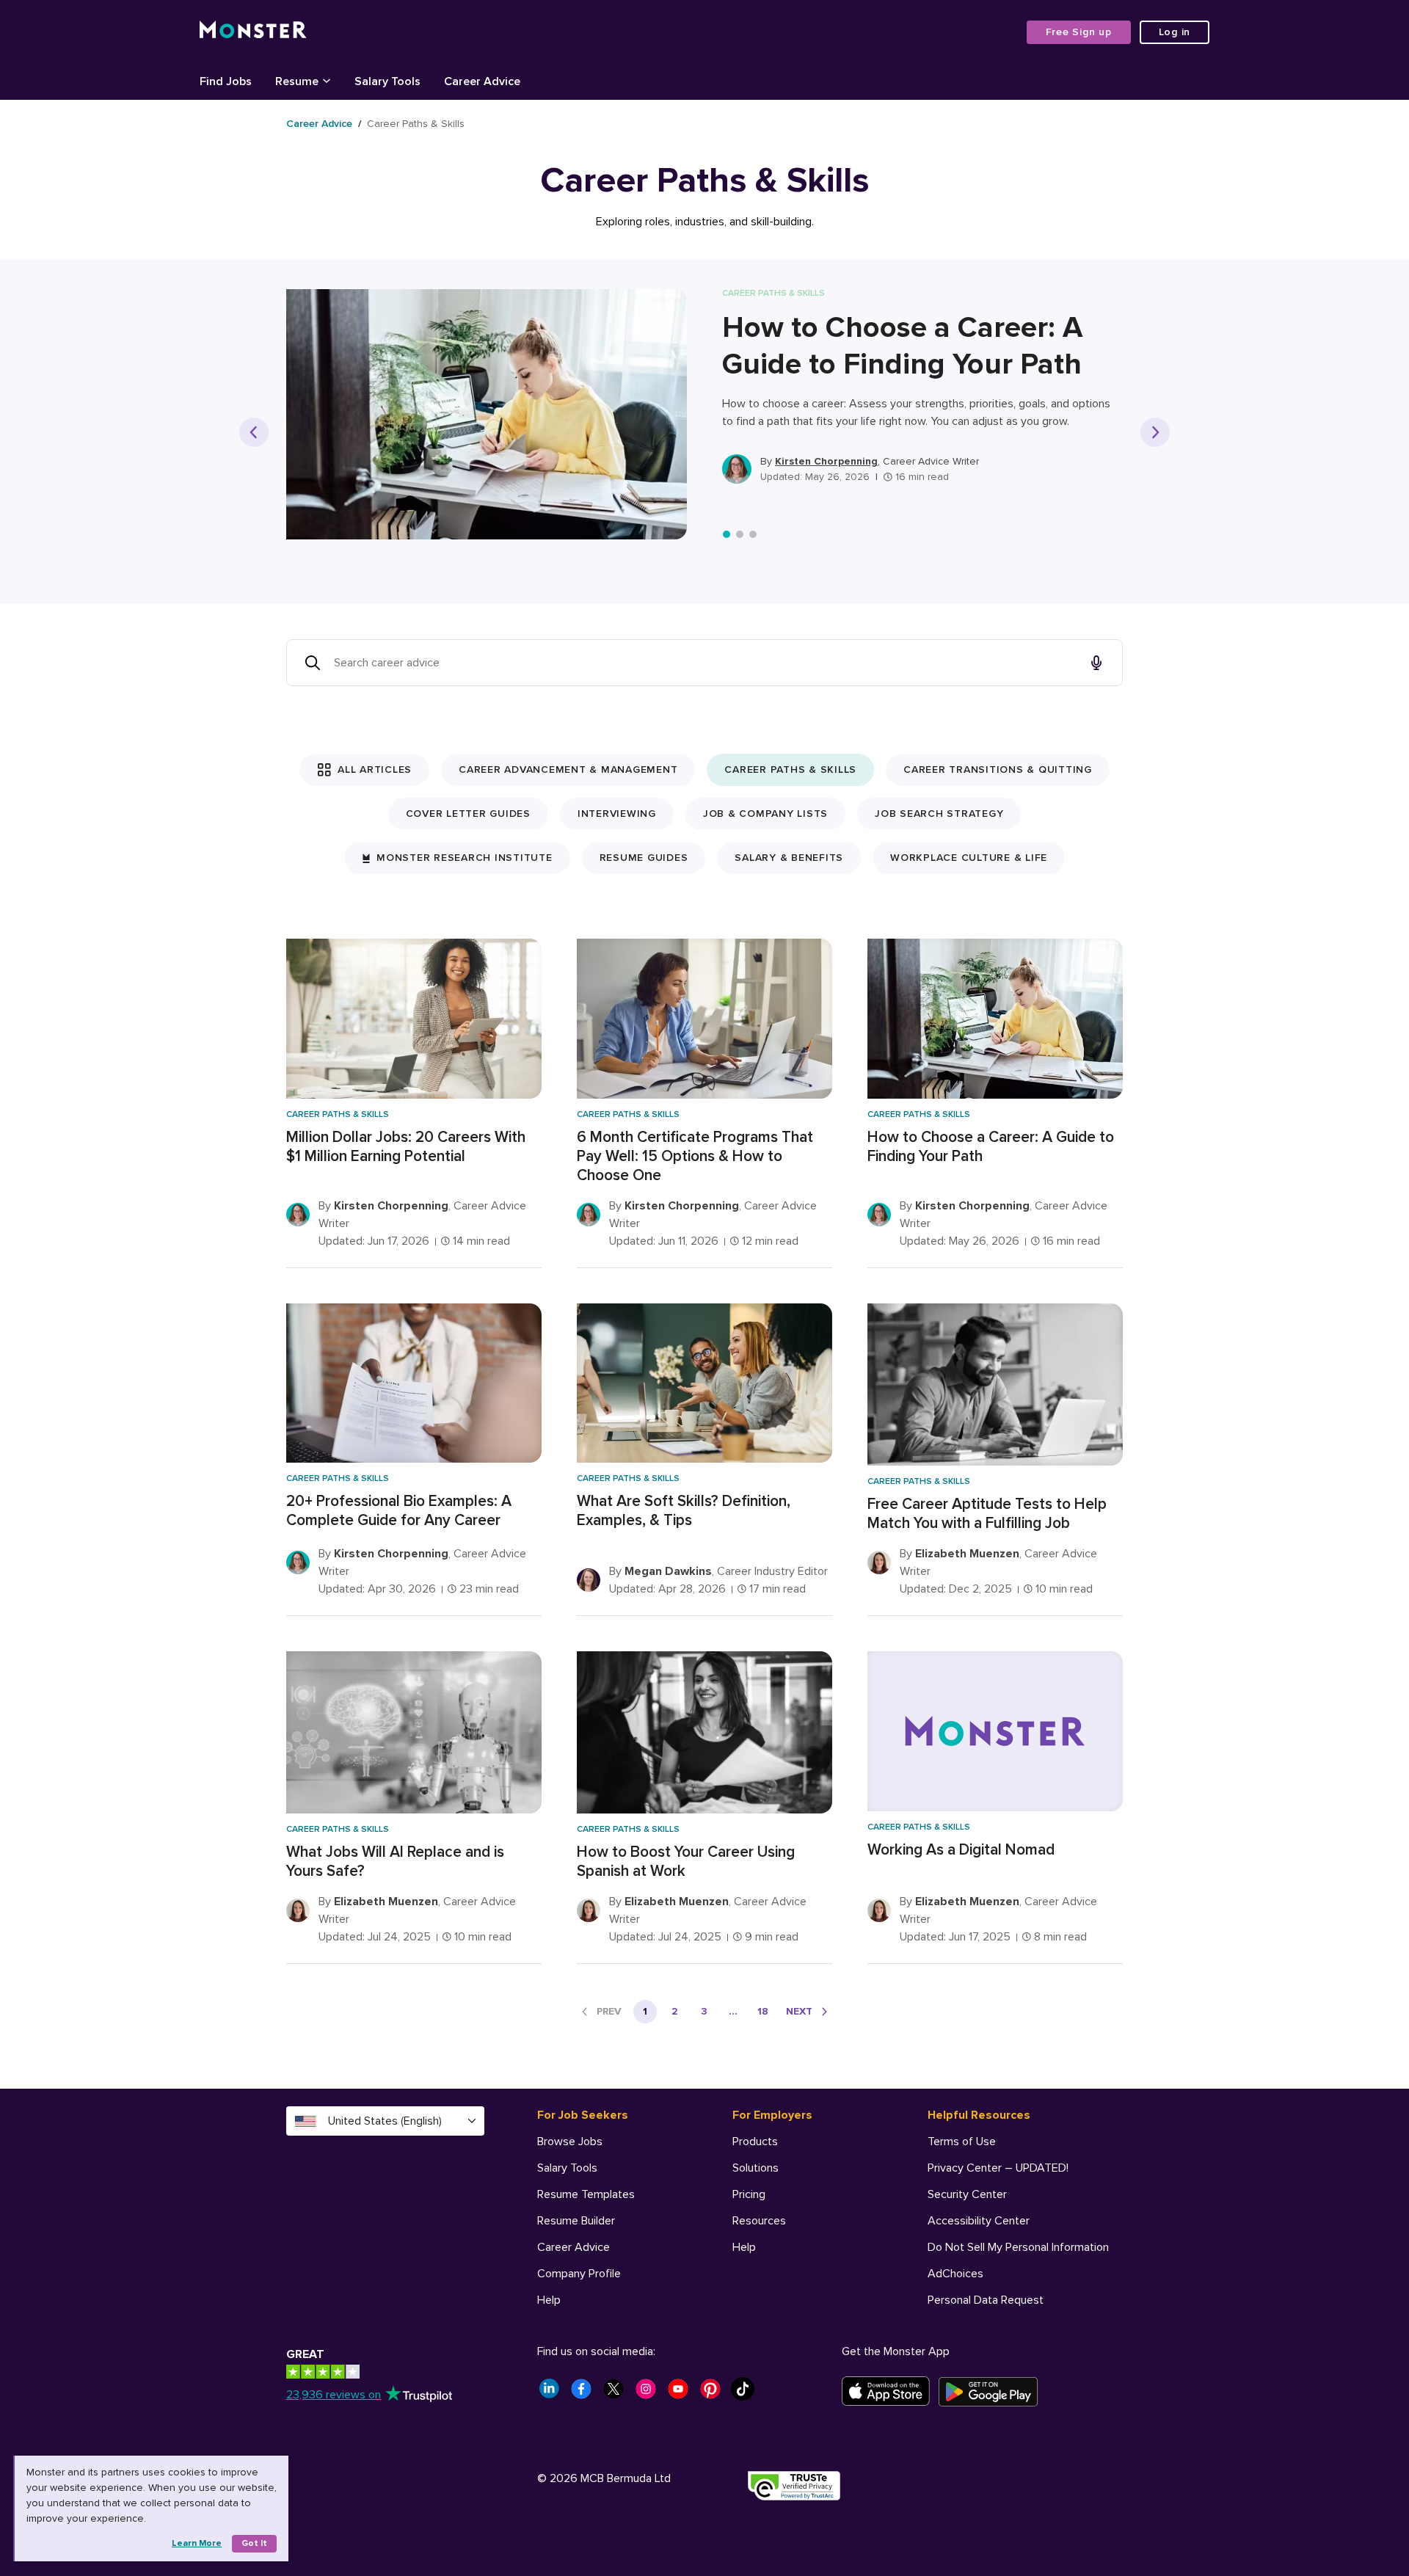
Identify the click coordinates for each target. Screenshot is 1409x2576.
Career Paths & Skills (790, 769)
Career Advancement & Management (568, 769)
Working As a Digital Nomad (961, 1850)
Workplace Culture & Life (969, 858)
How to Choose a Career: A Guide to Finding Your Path (902, 346)
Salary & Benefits (789, 858)
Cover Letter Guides (468, 814)
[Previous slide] (254, 432)
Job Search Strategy (939, 814)
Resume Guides (644, 858)
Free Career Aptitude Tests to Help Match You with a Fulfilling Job (987, 1514)
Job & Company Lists (765, 814)
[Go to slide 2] (740, 534)
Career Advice (319, 124)
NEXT (799, 2011)
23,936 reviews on (334, 2395)
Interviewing (617, 814)
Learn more (197, 2543)
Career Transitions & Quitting (998, 769)
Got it (254, 2543)
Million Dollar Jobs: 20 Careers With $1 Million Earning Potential (406, 1147)
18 (763, 2011)
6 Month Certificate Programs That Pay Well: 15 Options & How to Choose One (695, 1156)
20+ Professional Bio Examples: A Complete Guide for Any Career (399, 1511)
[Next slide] (1155, 432)
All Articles (375, 769)
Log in (1175, 32)
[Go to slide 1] (727, 534)
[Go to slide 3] (753, 534)
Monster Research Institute (465, 858)
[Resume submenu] (327, 80)
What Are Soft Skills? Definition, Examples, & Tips (684, 1511)
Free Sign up (1079, 32)
